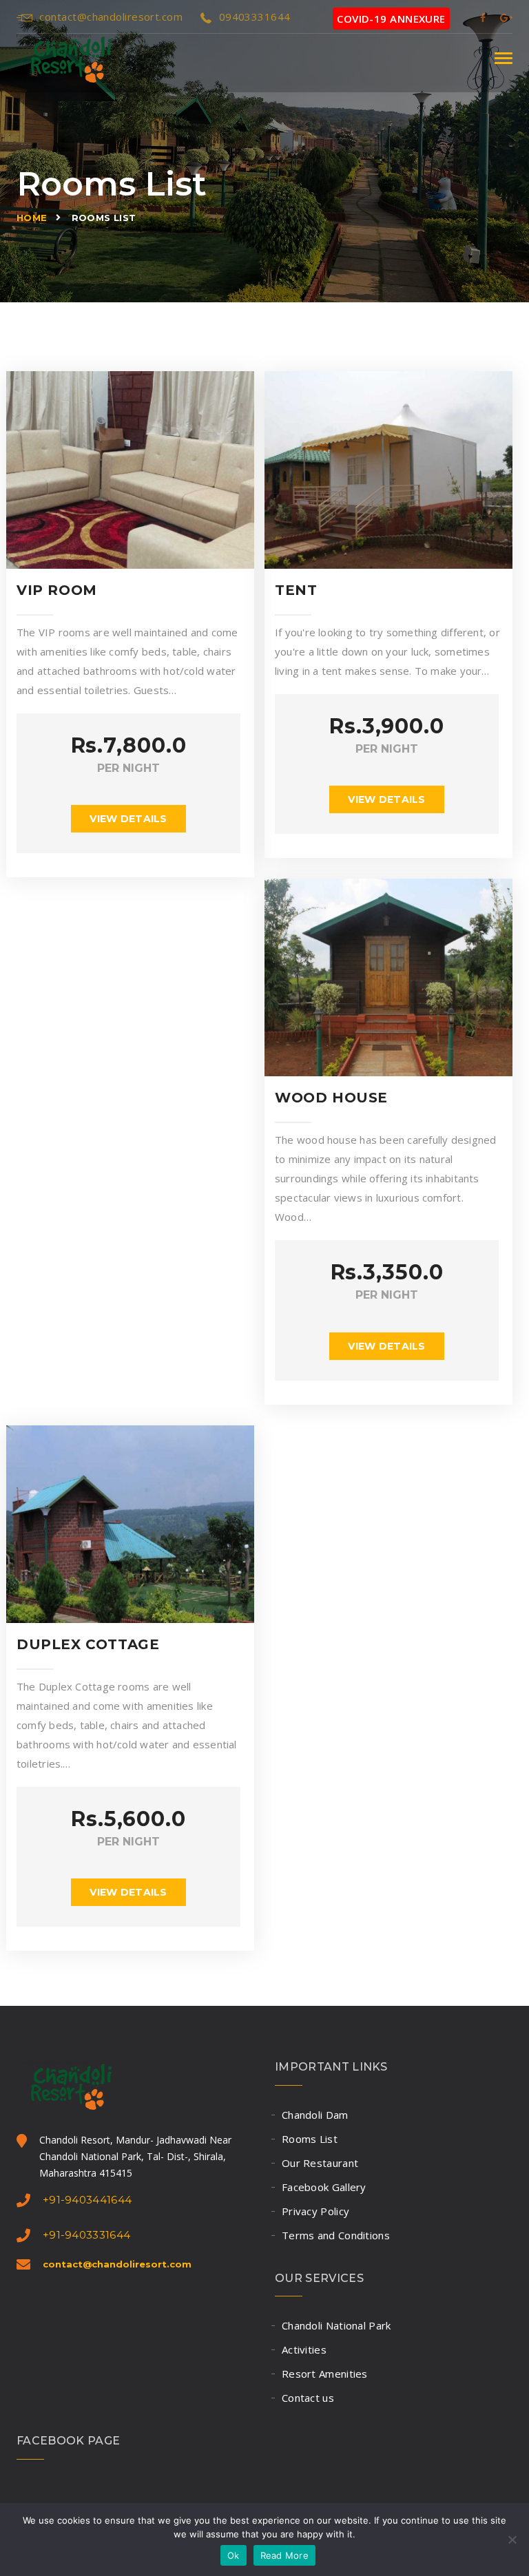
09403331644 (255, 17)
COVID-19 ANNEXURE (391, 19)
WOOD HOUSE (331, 1098)
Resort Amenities (325, 2374)
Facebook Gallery (324, 2187)
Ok (234, 2555)
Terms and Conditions (336, 2235)
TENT (296, 590)
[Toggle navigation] (504, 58)
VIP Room (57, 590)
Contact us (308, 2398)
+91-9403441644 (87, 2200)
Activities (304, 2349)
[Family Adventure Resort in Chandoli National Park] (64, 58)
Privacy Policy (315, 2211)
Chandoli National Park (336, 2325)
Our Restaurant (320, 2163)
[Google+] (506, 17)
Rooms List (310, 2139)
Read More (284, 2555)
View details (128, 819)
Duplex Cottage (88, 1644)
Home (32, 218)
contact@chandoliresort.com (111, 17)
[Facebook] (483, 17)
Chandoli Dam (315, 2115)
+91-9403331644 (86, 2235)
